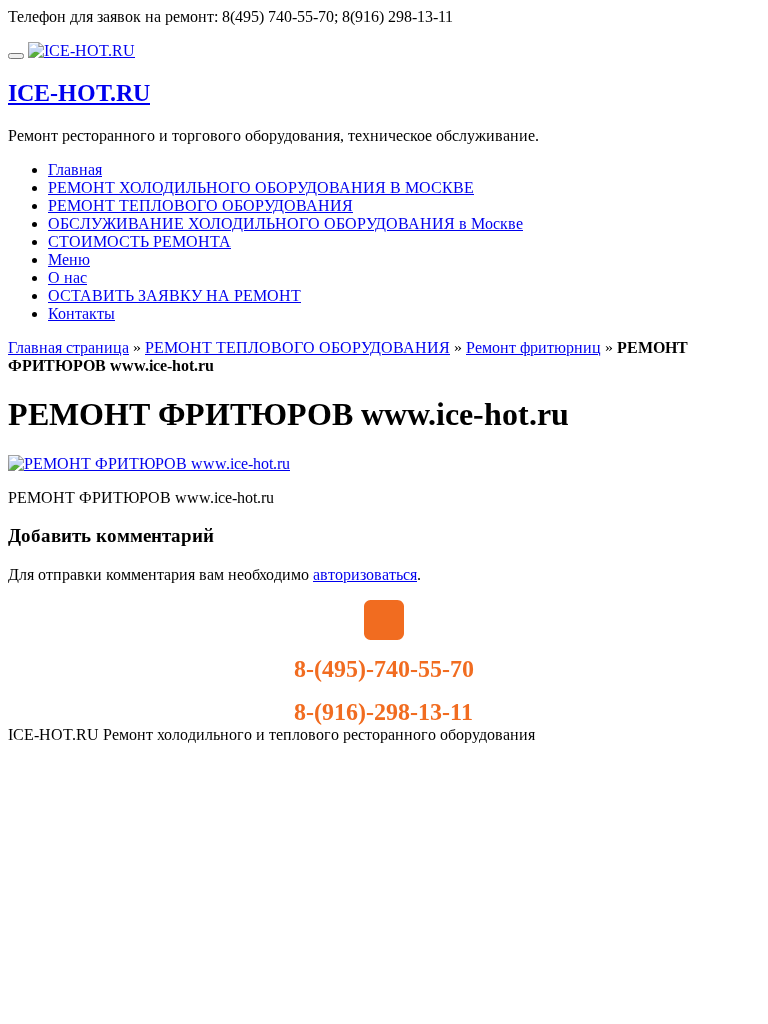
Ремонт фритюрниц (533, 347)
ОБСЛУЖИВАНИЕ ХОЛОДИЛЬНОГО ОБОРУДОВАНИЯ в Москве (285, 223)
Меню (69, 259)
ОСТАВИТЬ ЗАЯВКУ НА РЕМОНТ (174, 295)
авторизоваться (365, 574)
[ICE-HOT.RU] (81, 50)
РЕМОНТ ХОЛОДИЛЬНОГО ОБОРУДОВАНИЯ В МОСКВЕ (261, 187)
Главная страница (68, 347)
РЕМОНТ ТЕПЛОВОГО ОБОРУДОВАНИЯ (200, 205)
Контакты (81, 313)
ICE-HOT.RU (79, 93)
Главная (75, 169)
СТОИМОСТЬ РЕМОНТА (139, 241)
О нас (67, 277)
